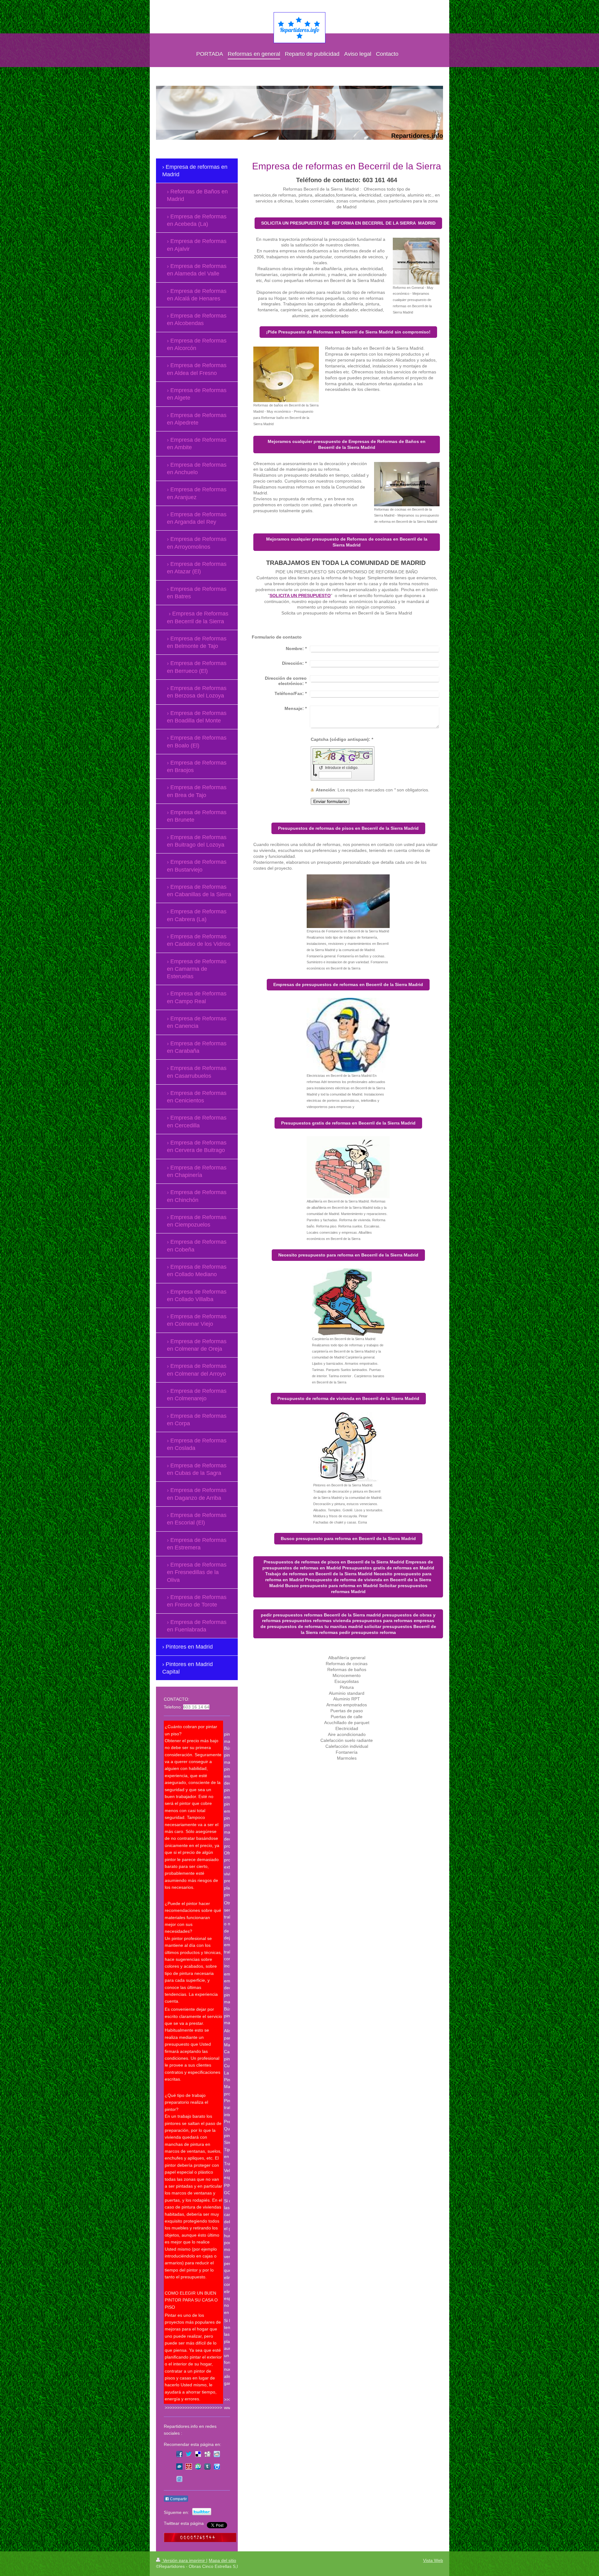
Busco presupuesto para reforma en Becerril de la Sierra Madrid (348, 1538)
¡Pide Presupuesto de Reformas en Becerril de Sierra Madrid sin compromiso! (348, 332)
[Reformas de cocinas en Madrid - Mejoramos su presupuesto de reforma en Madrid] (407, 484)
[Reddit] (217, 2454)
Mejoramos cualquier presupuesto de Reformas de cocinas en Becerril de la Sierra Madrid (347, 542)
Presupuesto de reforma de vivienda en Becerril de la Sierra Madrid (348, 1398)
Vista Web (433, 2560)
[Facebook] (179, 2454)
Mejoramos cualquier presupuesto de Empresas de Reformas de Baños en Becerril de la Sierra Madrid (347, 444)
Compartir (178, 2499)
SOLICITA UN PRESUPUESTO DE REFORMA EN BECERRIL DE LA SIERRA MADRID (348, 223)
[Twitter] (189, 2454)
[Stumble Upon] (198, 2467)
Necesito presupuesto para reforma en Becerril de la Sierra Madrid (348, 1255)
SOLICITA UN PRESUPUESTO (300, 595)
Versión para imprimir (184, 2560)
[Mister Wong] (189, 2467)
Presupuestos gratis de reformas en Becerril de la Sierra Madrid (348, 1123)
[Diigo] (217, 2467)
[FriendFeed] (179, 2479)
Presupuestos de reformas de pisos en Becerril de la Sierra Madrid (348, 828)
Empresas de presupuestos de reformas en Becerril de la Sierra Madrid (348, 984)
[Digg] (207, 2454)
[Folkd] (179, 2467)
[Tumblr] (207, 2467)
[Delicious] (198, 2454)
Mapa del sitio (222, 2560)
